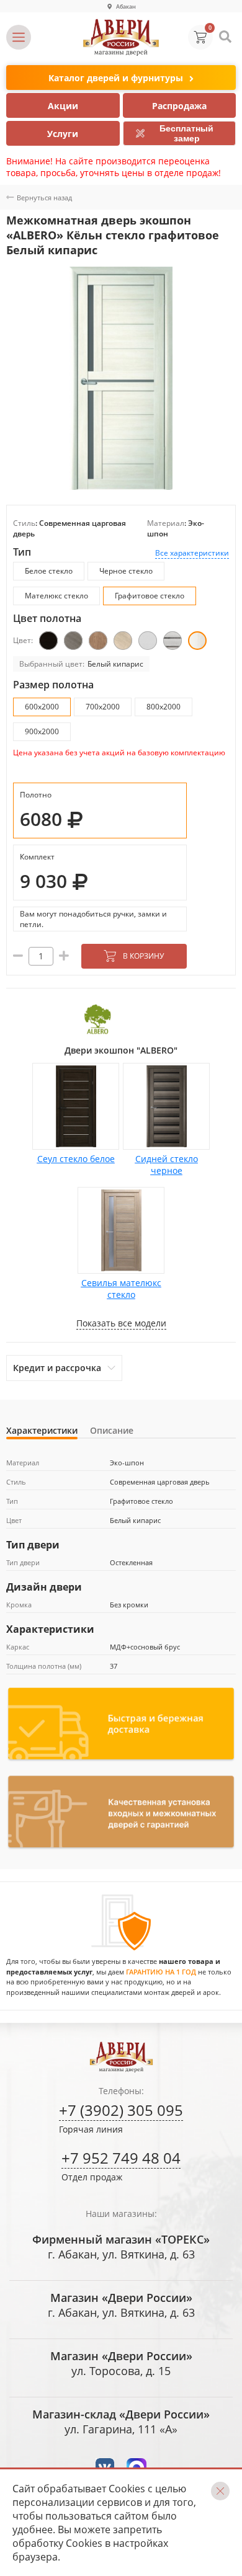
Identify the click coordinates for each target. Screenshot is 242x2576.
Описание (112, 1430)
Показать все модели (121, 1323)
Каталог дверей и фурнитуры (116, 78)
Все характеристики (192, 553)
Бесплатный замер (186, 133)
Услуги (63, 134)
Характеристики (42, 1430)
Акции (63, 106)
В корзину (143, 956)
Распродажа (179, 106)
